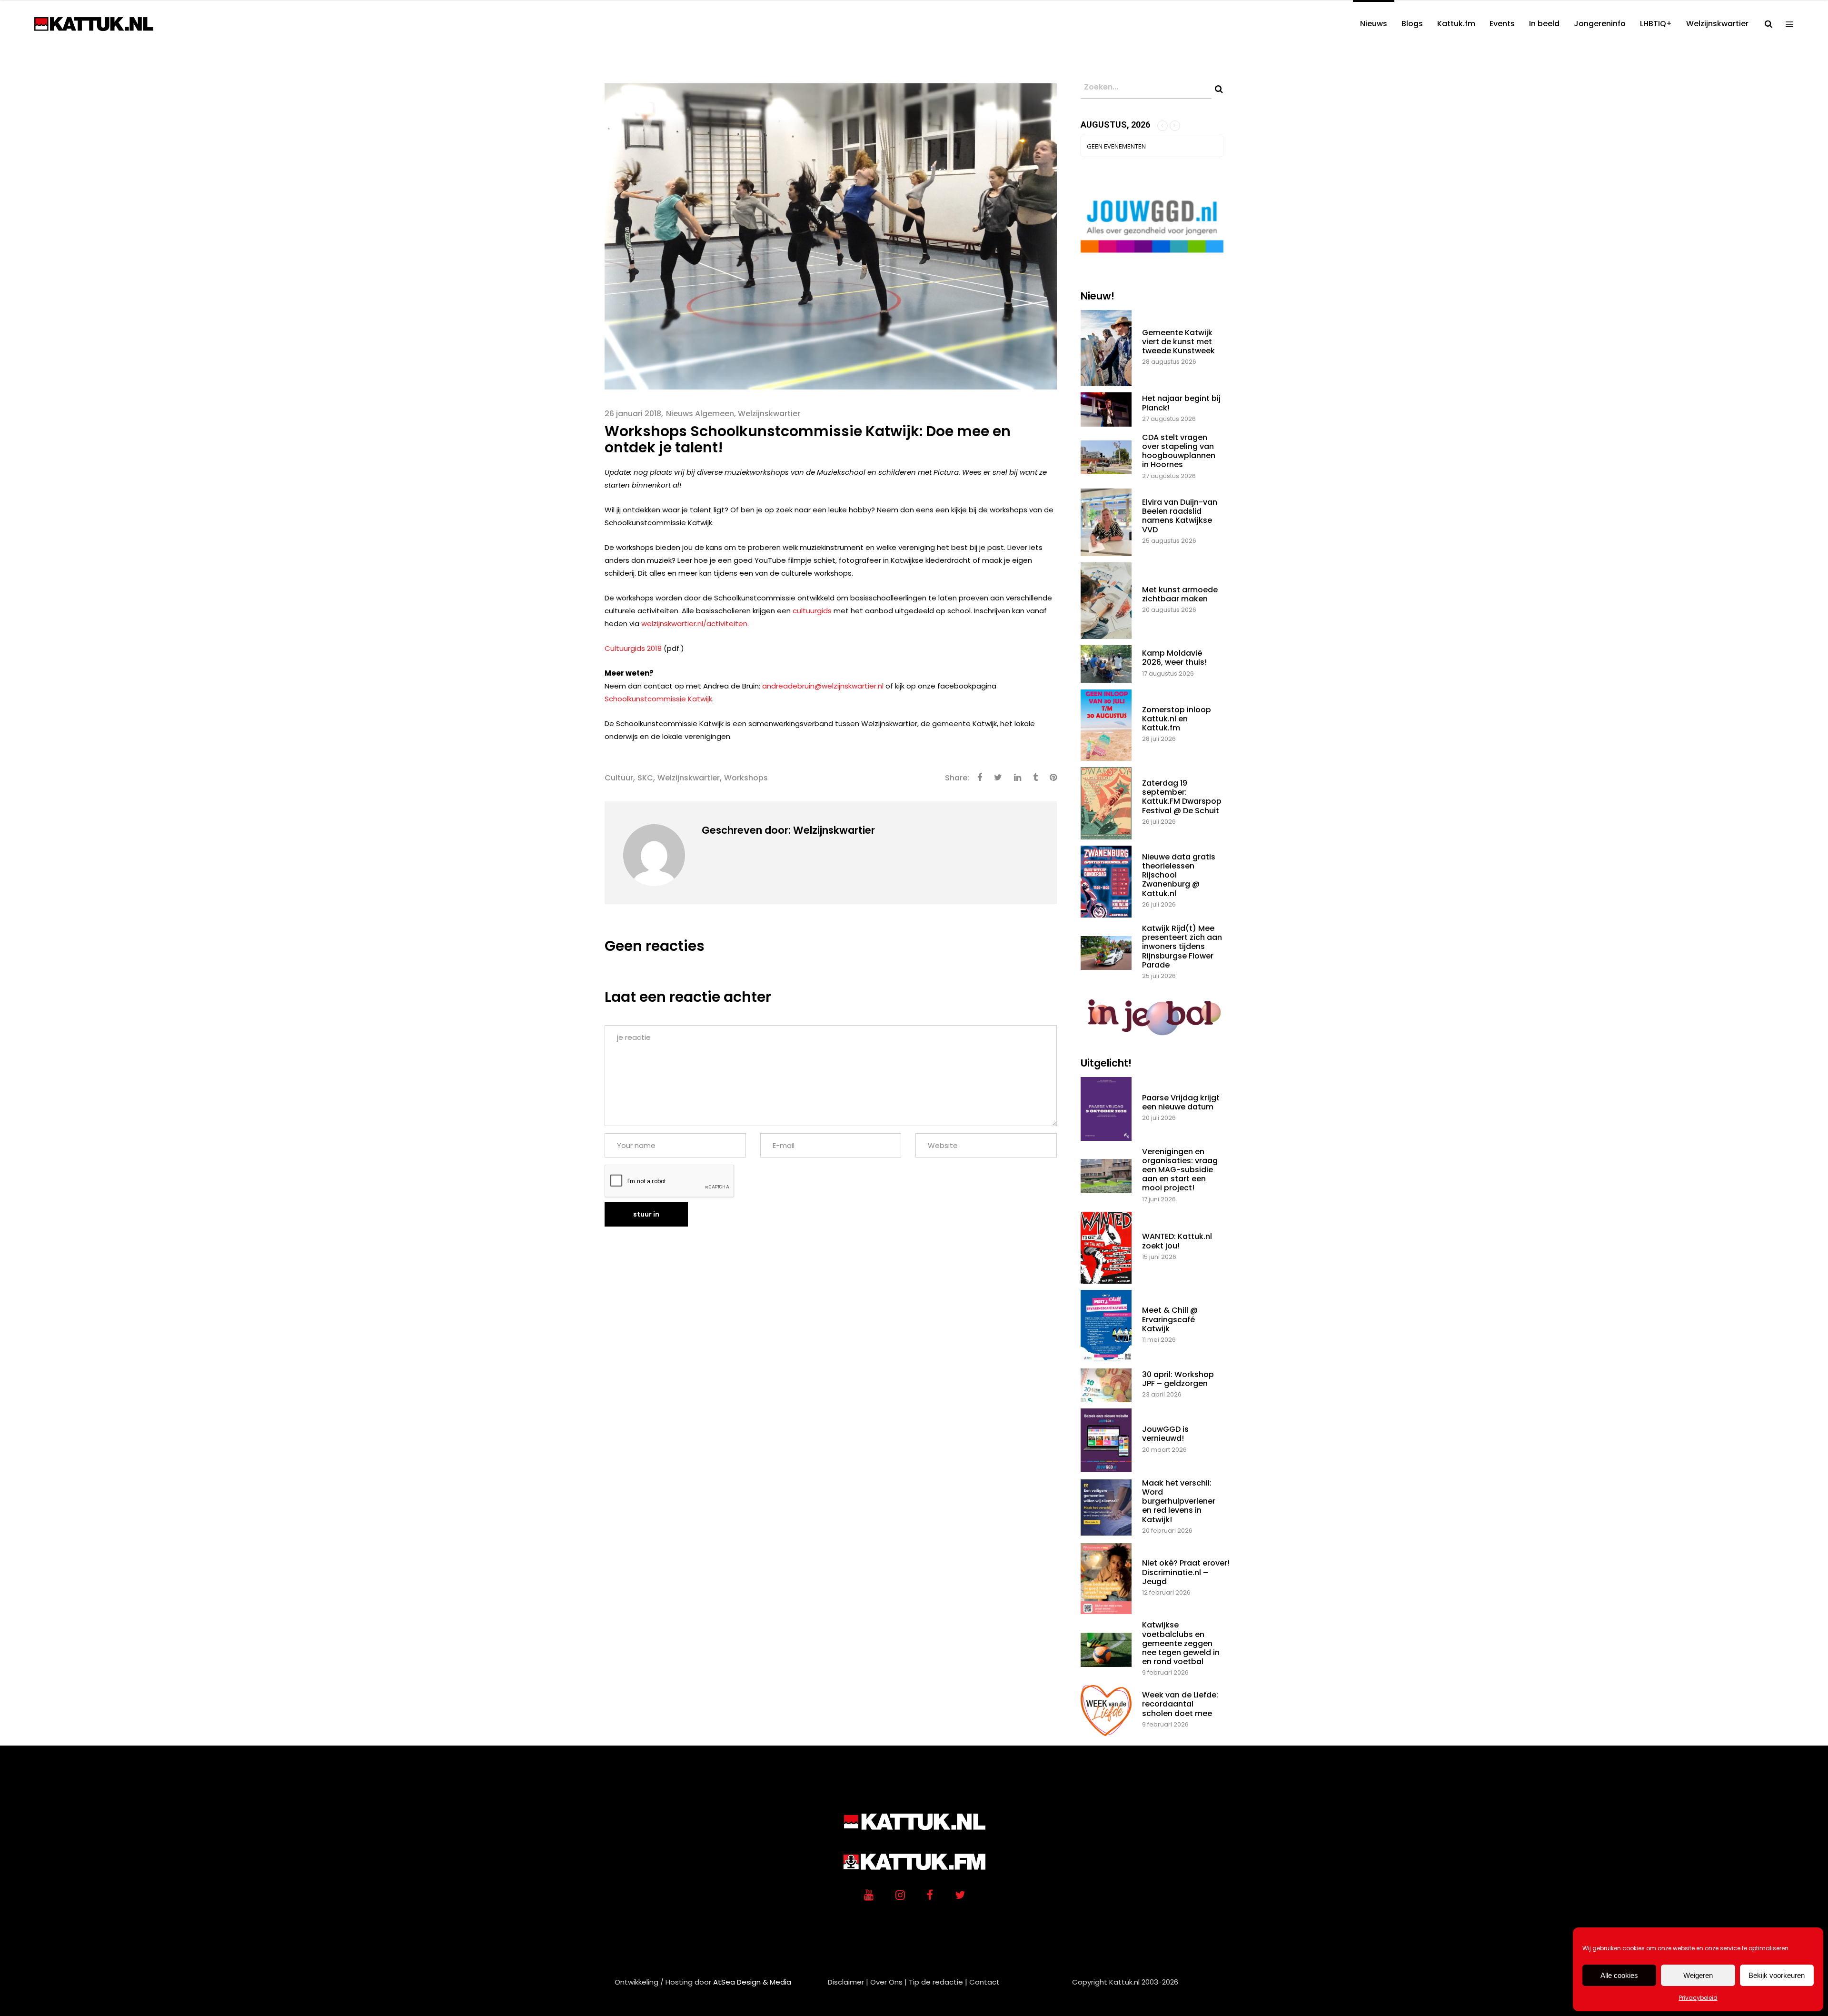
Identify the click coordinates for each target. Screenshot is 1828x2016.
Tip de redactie (936, 1982)
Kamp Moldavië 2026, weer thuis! (1174, 658)
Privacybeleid (1698, 1998)
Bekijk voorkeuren (1777, 1975)
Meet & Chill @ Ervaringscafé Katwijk (1170, 1319)
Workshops (746, 778)
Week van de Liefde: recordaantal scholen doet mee (1180, 1704)
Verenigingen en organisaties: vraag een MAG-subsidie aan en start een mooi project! (1180, 1170)
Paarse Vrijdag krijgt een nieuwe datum (1181, 1102)
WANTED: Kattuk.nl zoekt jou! (1177, 1241)
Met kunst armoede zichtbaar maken (1180, 594)
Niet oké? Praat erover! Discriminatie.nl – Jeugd (1186, 1572)
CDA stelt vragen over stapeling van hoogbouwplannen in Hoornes (1179, 451)
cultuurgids (812, 611)
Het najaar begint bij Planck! (1181, 403)
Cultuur (619, 778)
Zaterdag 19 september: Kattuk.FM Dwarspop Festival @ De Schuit (1182, 797)
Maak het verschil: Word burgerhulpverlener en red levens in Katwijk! (1179, 1501)
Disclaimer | (848, 1982)
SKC (645, 778)
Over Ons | (889, 1982)
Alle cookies (1619, 1975)
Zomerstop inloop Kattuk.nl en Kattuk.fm (1177, 719)
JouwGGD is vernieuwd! (1165, 1434)
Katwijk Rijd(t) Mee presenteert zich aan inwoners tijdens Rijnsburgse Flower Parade (1182, 947)
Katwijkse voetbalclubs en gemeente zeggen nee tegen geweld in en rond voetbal (1181, 1643)
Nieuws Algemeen (700, 414)
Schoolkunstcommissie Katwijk (658, 699)
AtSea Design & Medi (750, 1982)
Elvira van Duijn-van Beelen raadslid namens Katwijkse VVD (1180, 516)
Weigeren (1698, 1975)
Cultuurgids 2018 (633, 648)
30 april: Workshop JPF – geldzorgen (1178, 1379)
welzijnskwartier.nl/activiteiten (694, 624)
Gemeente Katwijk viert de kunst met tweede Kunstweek (1178, 342)
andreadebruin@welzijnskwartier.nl (823, 686)
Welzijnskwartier (769, 414)
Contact (984, 1982)
